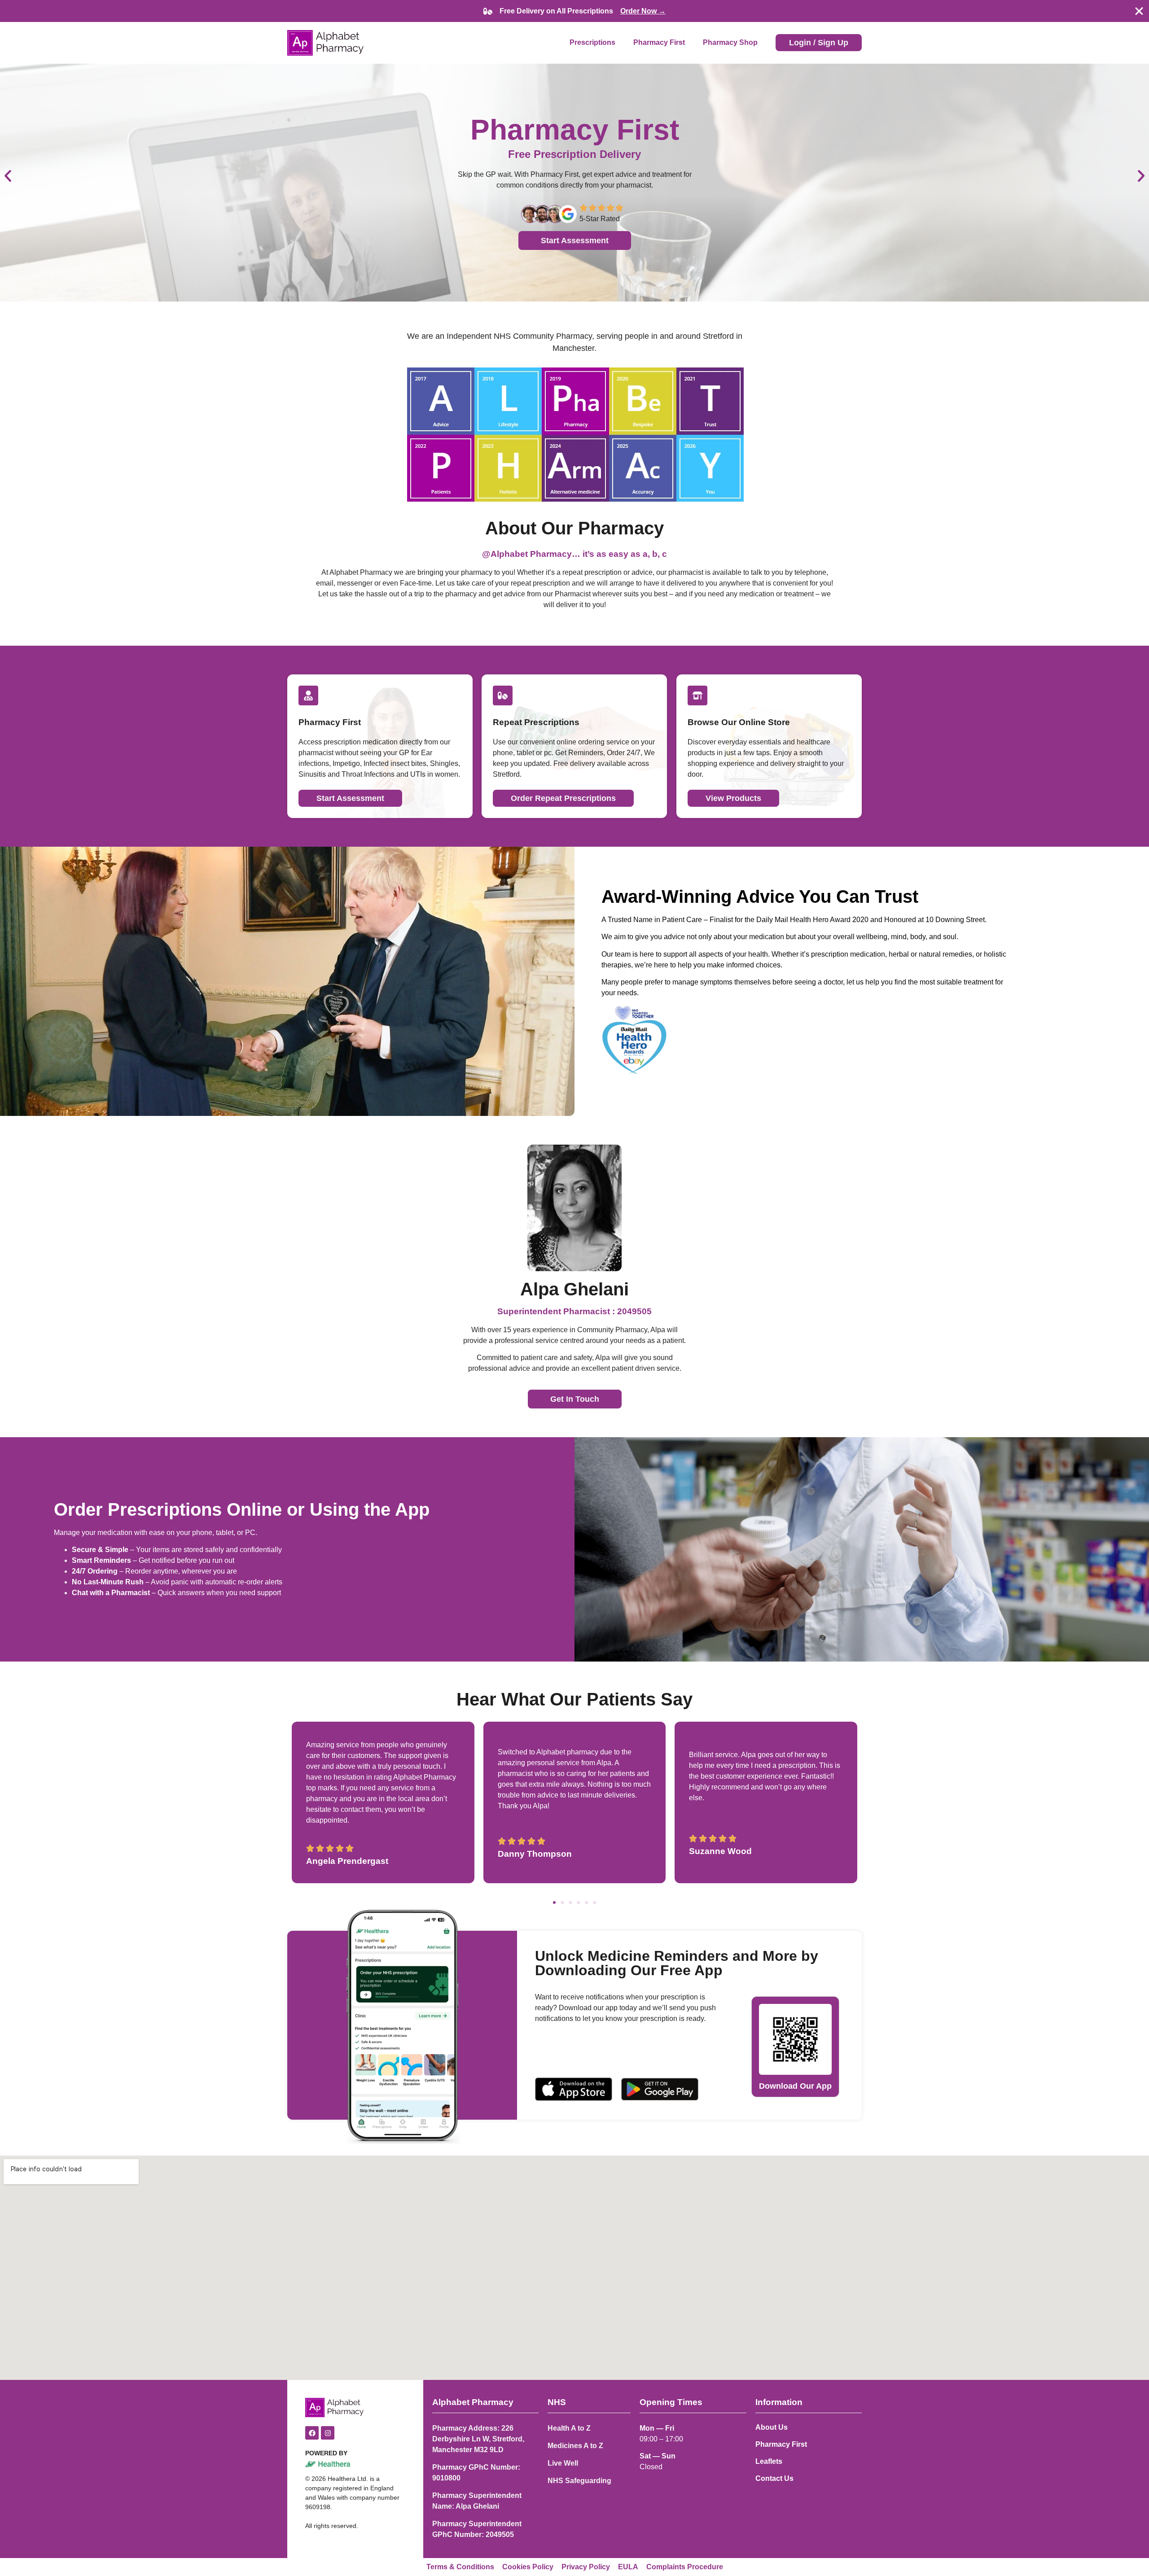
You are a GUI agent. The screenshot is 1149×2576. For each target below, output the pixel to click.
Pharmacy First (659, 42)
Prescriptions (592, 42)
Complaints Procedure (685, 2567)
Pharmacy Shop (730, 42)
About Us (772, 2427)
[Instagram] (328, 2433)
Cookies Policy (528, 2567)
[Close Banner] (1139, 11)
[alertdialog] (574, 11)
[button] (8, 176)
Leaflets (769, 2461)
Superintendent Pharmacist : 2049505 (574, 1311)
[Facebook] (312, 2433)
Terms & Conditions (460, 2567)
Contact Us (774, 2478)
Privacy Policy (586, 2567)
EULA (628, 2567)
